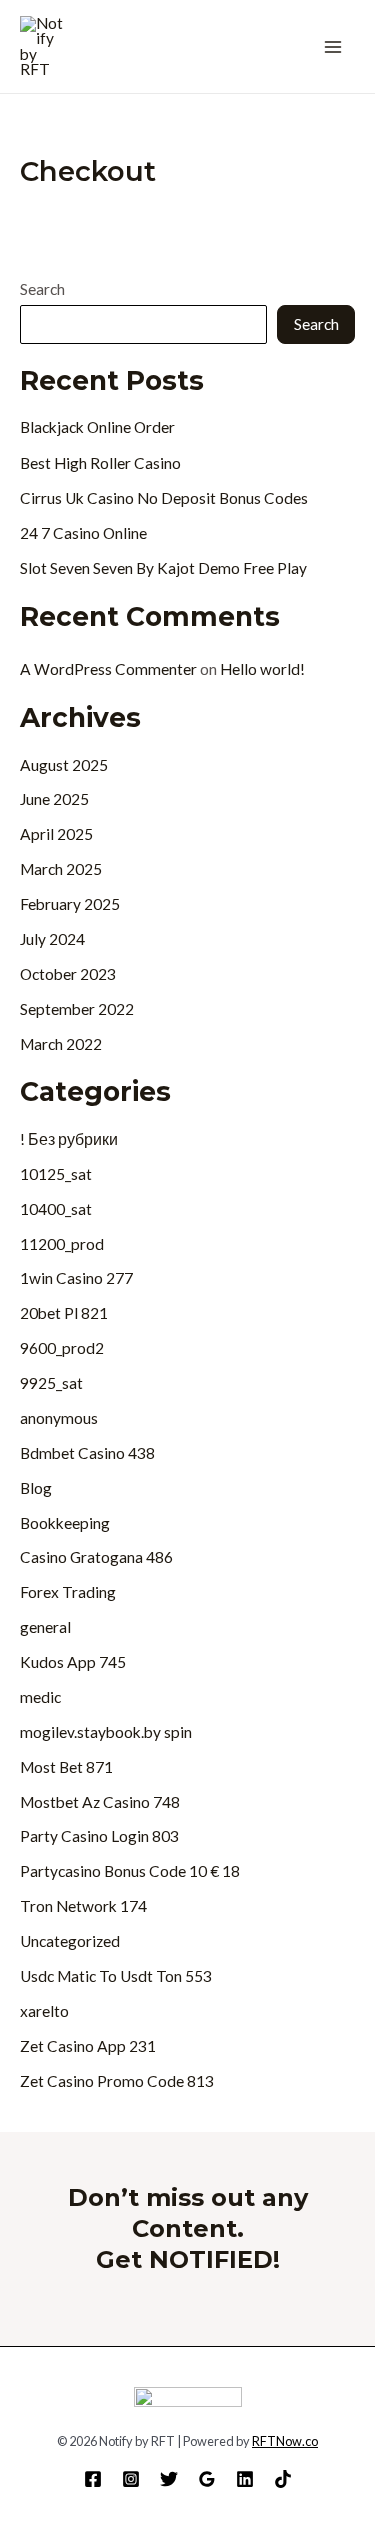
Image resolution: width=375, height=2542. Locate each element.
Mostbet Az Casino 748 (100, 1802)
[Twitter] (169, 2479)
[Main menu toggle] (333, 46)
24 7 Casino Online (83, 533)
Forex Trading (68, 1592)
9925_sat (51, 1383)
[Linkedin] (245, 2479)
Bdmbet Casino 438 (87, 1453)
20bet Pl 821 (64, 1313)
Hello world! (262, 669)
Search (42, 289)
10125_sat (56, 1174)
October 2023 (68, 974)
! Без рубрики (69, 1139)
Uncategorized (70, 1941)
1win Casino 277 (76, 1278)
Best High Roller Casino (100, 463)
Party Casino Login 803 (99, 1836)
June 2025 (54, 799)
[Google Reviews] (207, 2479)
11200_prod (62, 1244)
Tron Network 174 (83, 1906)
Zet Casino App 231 (88, 2046)
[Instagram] (131, 2479)
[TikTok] (283, 2479)
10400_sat (56, 1209)
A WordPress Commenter (108, 669)
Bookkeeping (65, 1523)
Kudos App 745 (73, 1662)
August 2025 (64, 765)
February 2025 (70, 904)
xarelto (44, 2011)
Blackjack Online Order (97, 427)
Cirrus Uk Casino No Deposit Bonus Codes (164, 498)
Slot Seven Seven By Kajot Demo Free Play (163, 568)
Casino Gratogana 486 (96, 1557)
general (45, 1627)
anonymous (59, 1418)
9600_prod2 (62, 1348)
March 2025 (61, 869)
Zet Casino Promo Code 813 (117, 2081)
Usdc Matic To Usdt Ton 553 (116, 1976)
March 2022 (61, 1044)
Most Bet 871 (66, 1767)
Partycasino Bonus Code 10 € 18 (130, 1871)
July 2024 (52, 939)
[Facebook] (93, 2479)
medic (40, 1697)
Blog (36, 1488)
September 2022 (77, 1009)
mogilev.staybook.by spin (106, 1732)
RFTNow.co (285, 2441)
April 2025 (56, 834)
